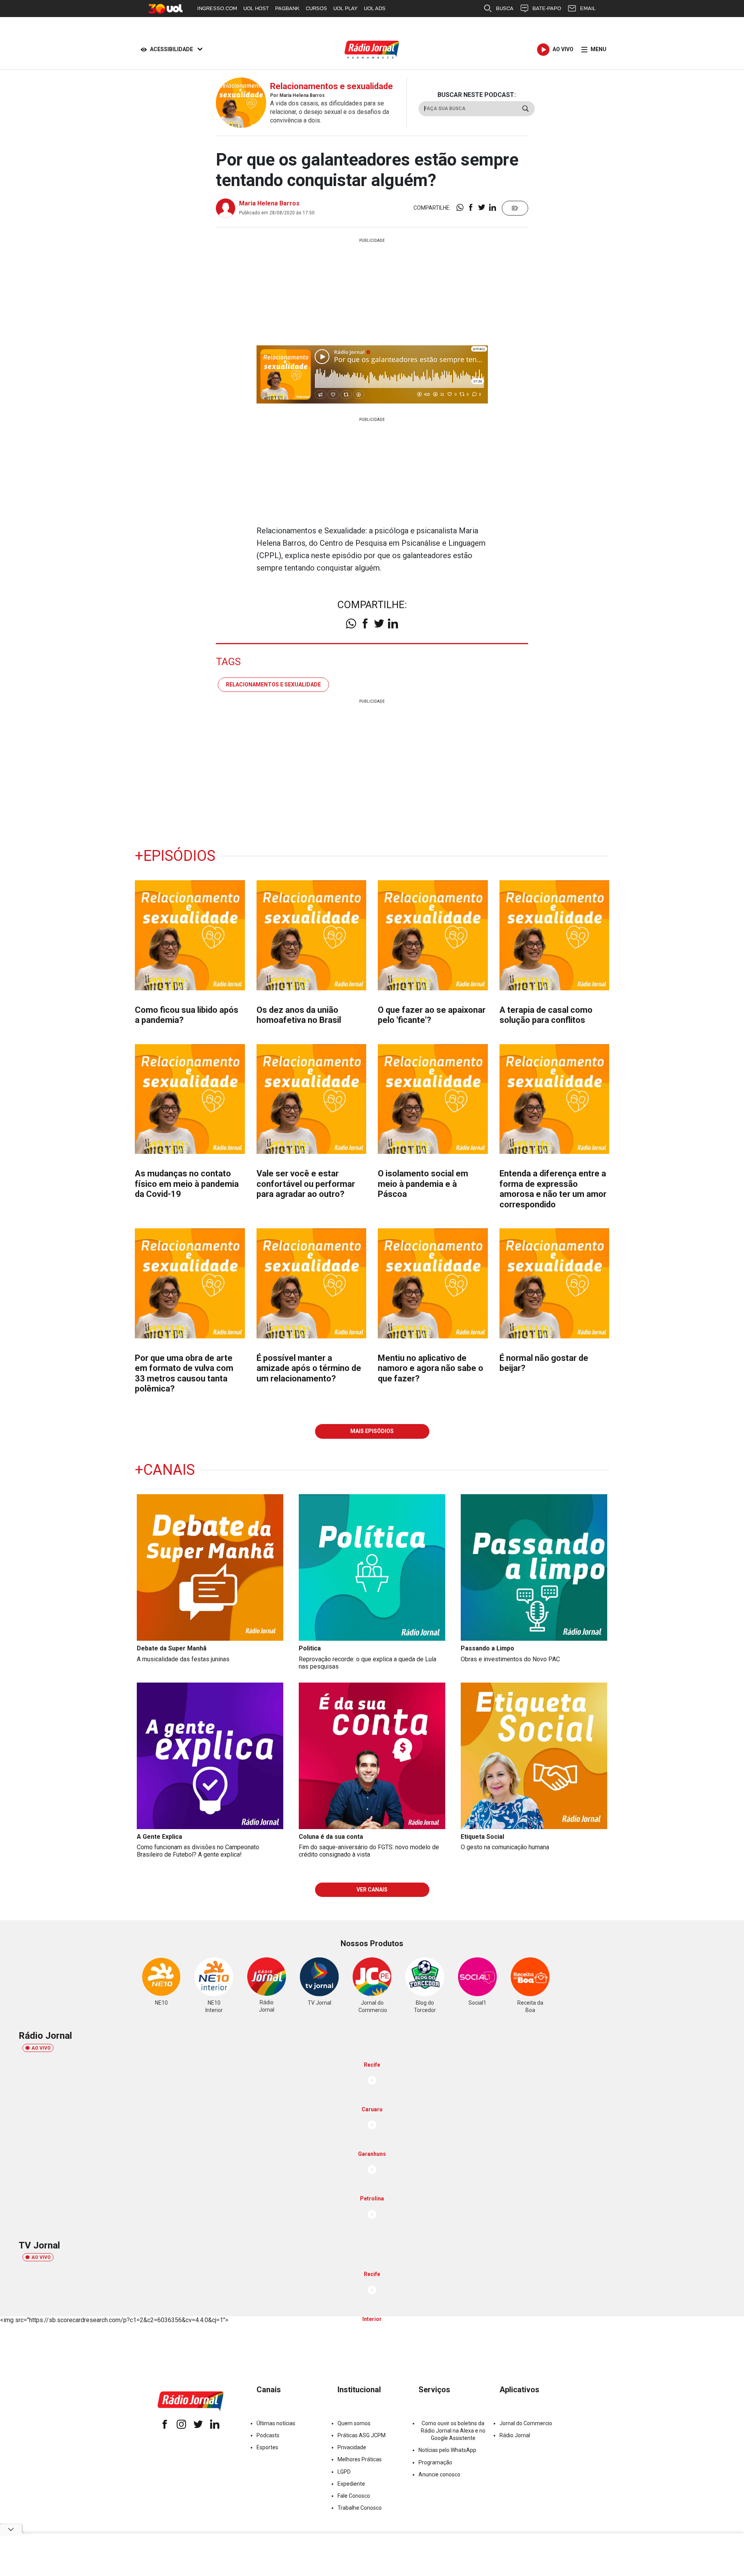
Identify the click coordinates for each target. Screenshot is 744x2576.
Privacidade (352, 2447)
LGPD (344, 2472)
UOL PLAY (345, 8)
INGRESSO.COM (217, 8)
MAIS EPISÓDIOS (372, 1431)
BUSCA (505, 8)
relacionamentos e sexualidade (273, 685)
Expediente (351, 2484)
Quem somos (354, 2423)
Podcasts (268, 2435)
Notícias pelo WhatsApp (447, 2450)
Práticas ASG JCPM (362, 2435)
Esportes (267, 2447)
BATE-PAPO (547, 8)
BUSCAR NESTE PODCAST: (477, 95)
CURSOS (316, 8)
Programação (435, 2462)
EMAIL (588, 8)
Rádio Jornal (515, 2435)
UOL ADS (375, 8)
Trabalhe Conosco (360, 2508)
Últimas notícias (276, 2423)
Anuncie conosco (439, 2474)
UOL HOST (256, 8)
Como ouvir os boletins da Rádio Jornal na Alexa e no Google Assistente (453, 2431)
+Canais (165, 1470)
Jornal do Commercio (526, 2423)
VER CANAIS (372, 1890)
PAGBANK (287, 8)
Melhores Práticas (360, 2459)
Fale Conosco (354, 2496)
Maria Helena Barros (269, 203)
